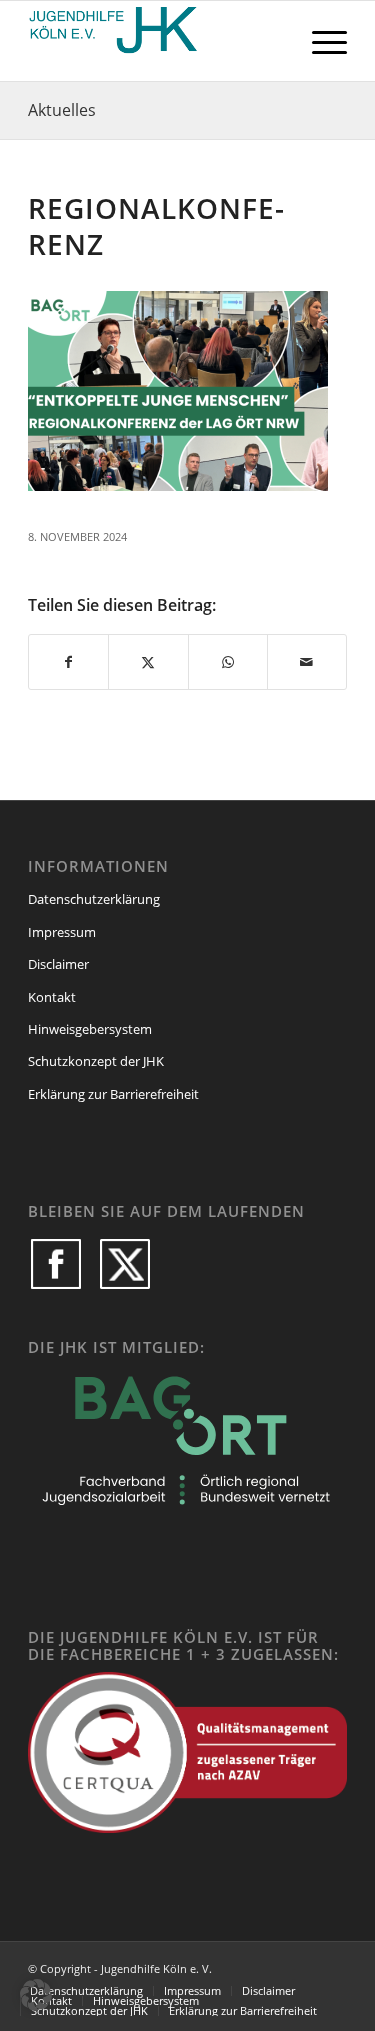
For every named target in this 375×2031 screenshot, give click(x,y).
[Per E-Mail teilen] (307, 662)
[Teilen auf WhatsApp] (228, 662)
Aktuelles (62, 110)
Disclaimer (58, 964)
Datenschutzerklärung (94, 899)
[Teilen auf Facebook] (68, 662)
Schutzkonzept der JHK (96, 1061)
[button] (36, 1995)
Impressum (62, 932)
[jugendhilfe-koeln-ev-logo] (155, 41)
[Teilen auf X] (148, 662)
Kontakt (52, 997)
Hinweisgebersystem (90, 1029)
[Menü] (319, 41)
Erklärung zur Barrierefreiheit (113, 1094)
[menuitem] (319, 41)
